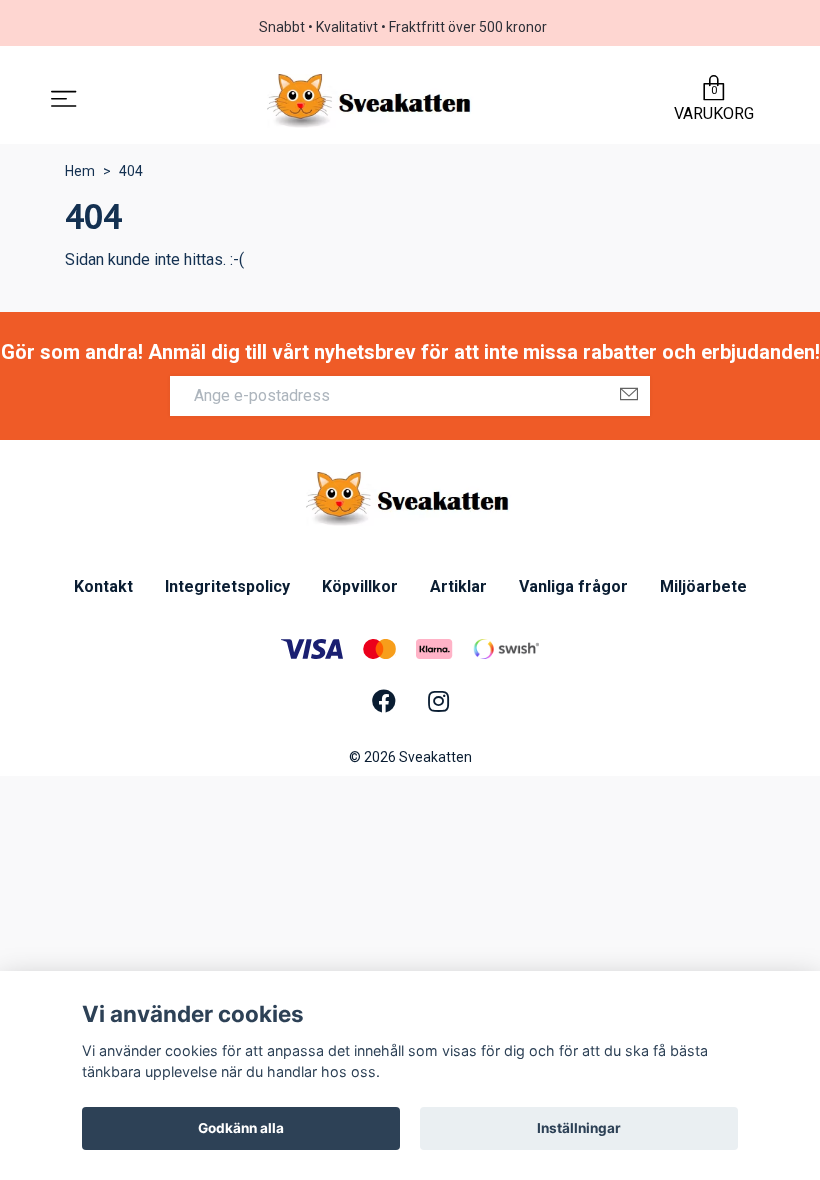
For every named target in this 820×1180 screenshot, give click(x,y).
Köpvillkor (360, 586)
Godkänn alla (241, 1128)
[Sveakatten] (371, 101)
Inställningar (579, 1128)
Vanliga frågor (573, 586)
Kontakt (103, 586)
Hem (80, 171)
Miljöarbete (703, 586)
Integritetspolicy (227, 586)
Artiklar (458, 586)
